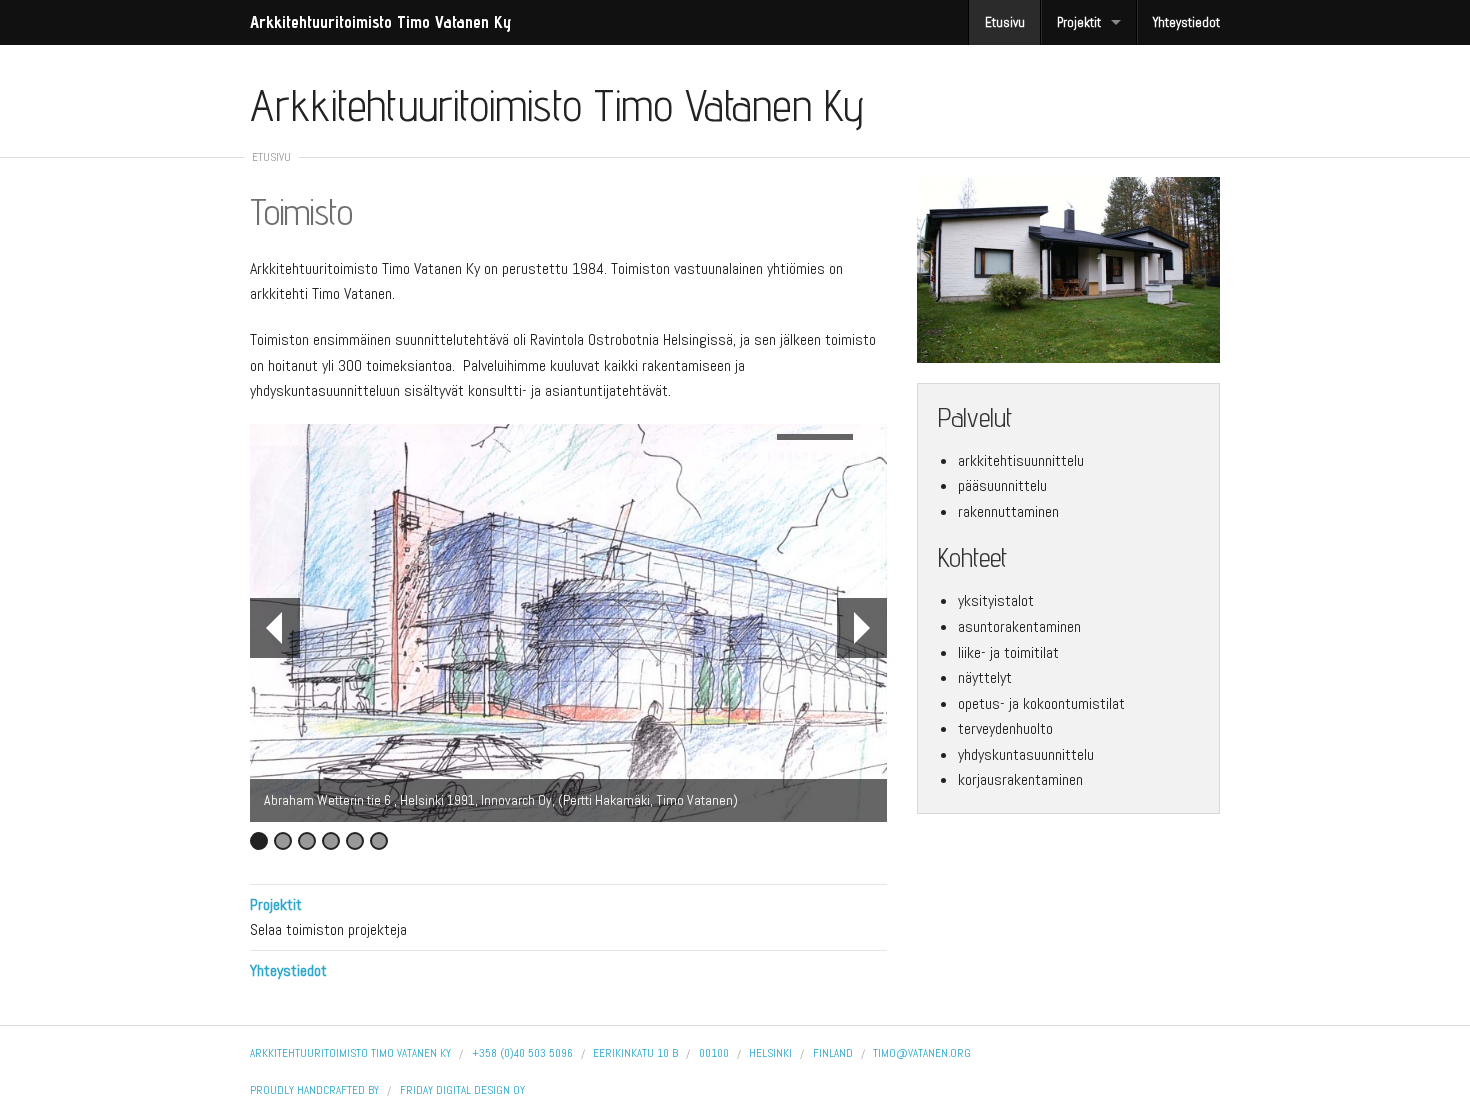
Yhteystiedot (1186, 22)
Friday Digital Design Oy (462, 1090)
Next (862, 628)
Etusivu (1005, 22)
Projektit (1079, 22)
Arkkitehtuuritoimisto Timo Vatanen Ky (380, 22)
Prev (275, 628)
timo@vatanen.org (922, 1053)
